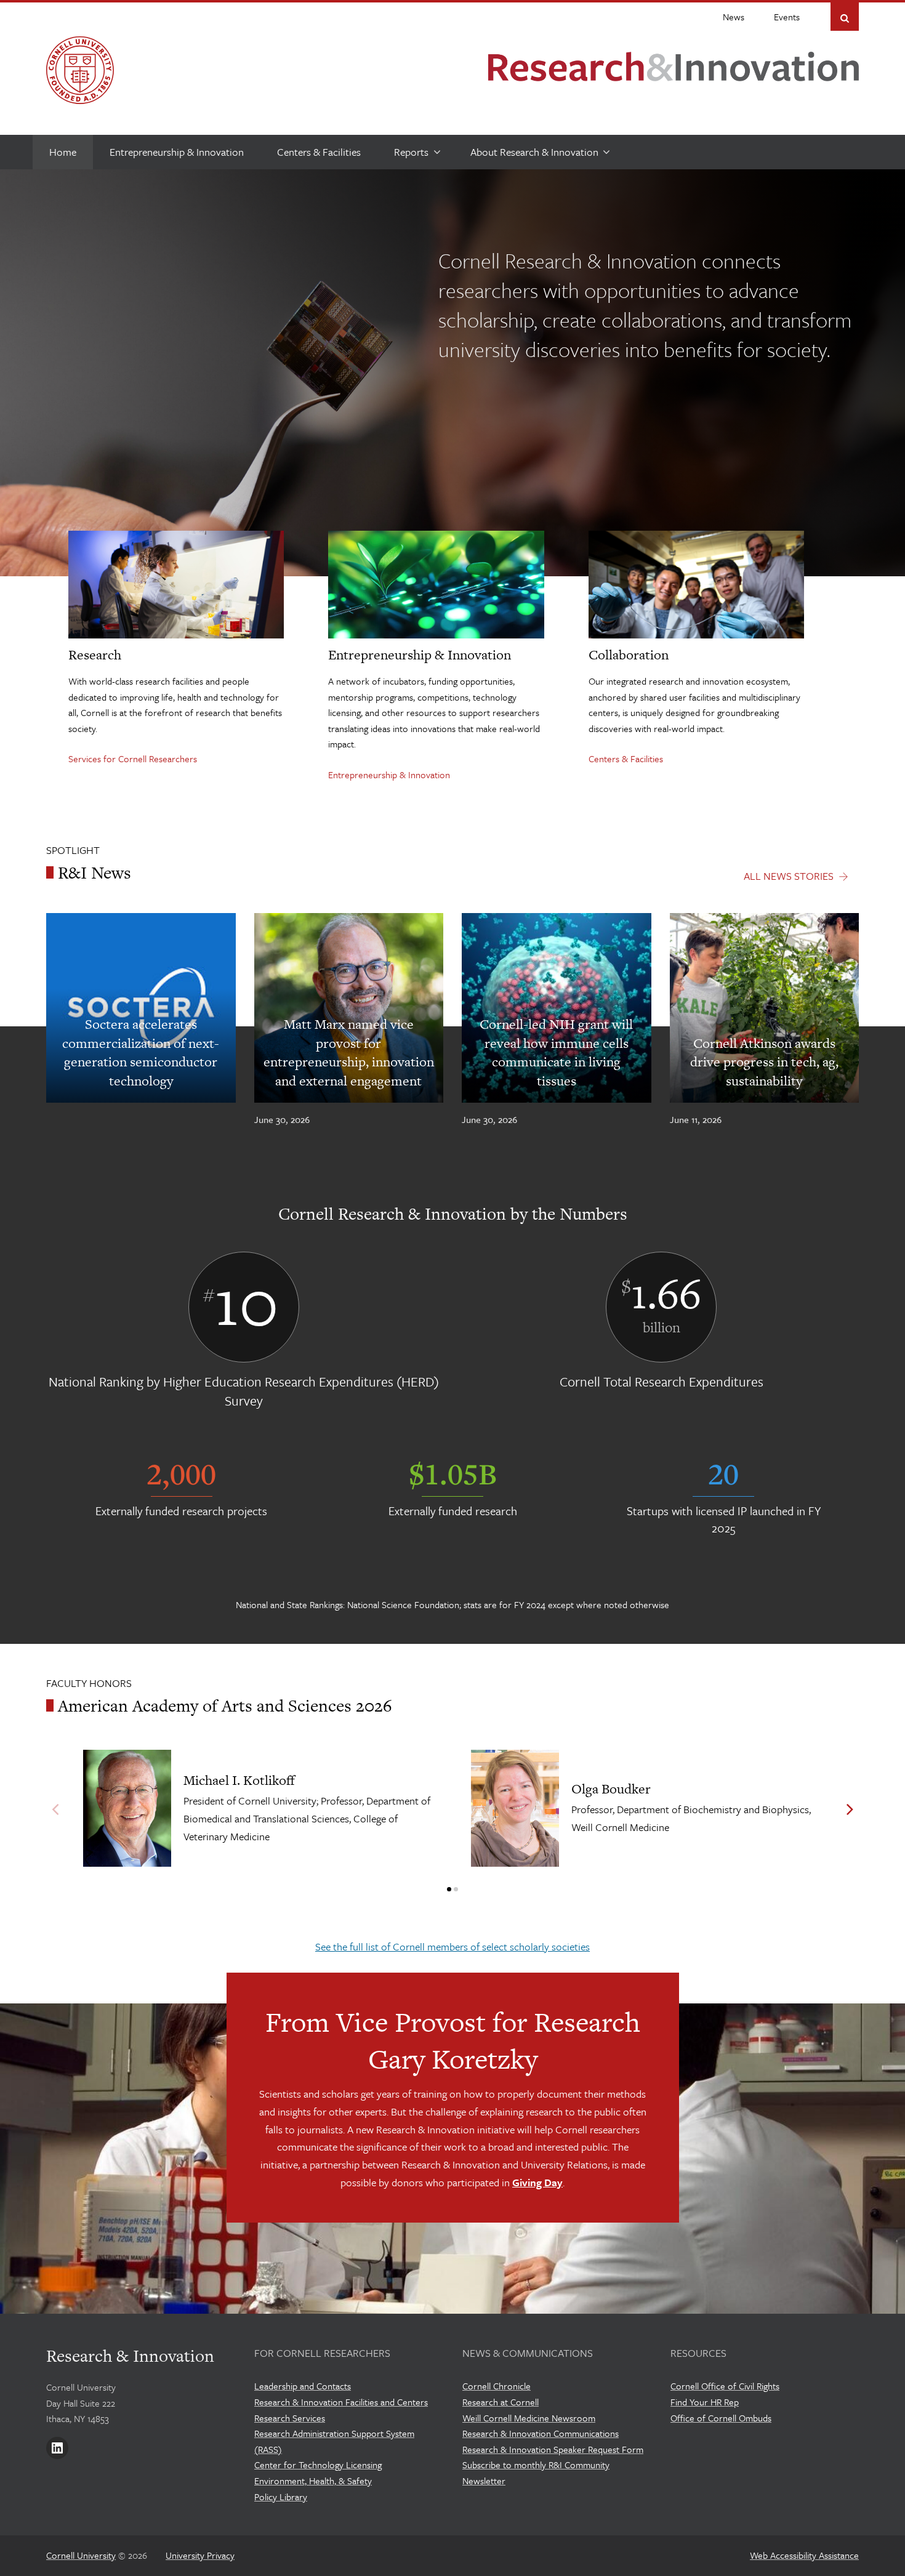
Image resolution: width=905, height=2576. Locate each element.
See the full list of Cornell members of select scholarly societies (452, 1946)
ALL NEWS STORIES (789, 876)
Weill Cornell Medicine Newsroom (529, 2418)
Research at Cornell (501, 2402)
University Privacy (200, 2555)
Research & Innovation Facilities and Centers (341, 2402)
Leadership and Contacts (303, 2386)
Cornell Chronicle (497, 2386)
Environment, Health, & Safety (313, 2481)
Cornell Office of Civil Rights (725, 2386)
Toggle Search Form (845, 18)
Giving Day (537, 2182)
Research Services (290, 2418)
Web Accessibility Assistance (804, 2555)
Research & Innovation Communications (541, 2433)
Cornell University (81, 2555)
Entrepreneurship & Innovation (389, 775)
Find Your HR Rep (705, 2402)
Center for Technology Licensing (318, 2465)
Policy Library (281, 2497)
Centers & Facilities (626, 759)
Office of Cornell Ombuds (721, 2418)
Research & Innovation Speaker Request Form (553, 2449)
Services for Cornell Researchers (133, 759)
